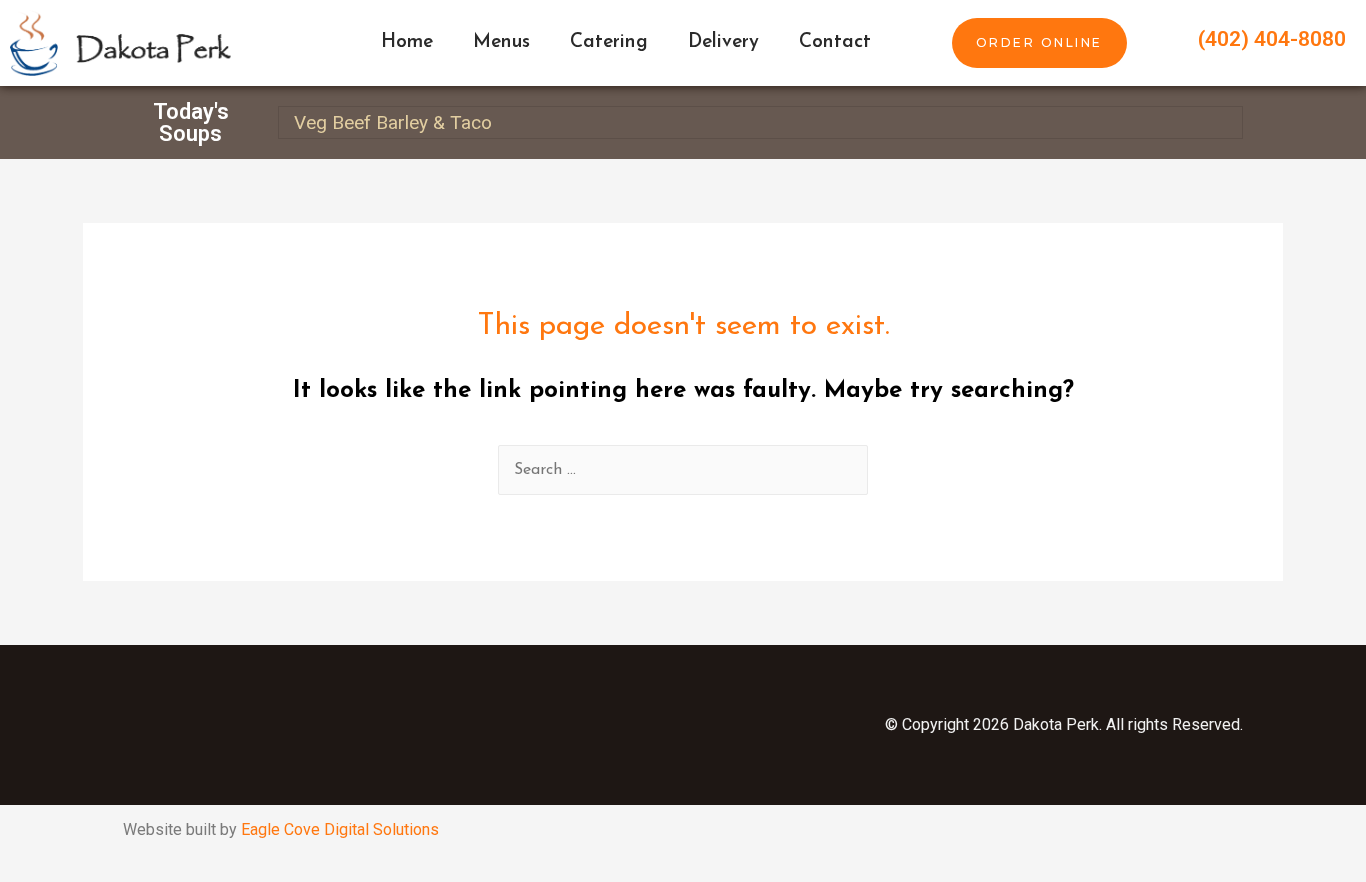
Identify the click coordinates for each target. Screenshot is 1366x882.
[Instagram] (398, 725)
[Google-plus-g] (498, 725)
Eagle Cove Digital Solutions (340, 829)
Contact (835, 42)
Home (407, 42)
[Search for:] (683, 470)
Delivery (723, 42)
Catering (609, 42)
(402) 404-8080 (1272, 39)
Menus (501, 42)
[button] (1039, 42)
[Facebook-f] (298, 725)
